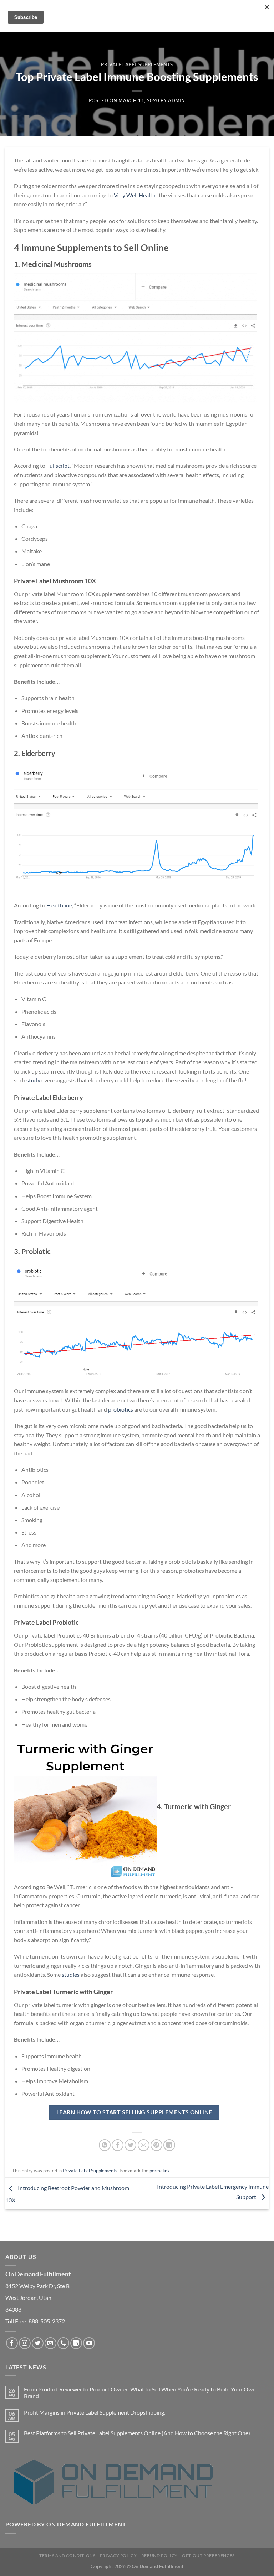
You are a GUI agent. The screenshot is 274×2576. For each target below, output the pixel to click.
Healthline (59, 905)
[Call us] (63, 2343)
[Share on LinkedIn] (169, 2145)
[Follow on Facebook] (12, 2343)
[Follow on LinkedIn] (76, 2343)
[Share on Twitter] (130, 2145)
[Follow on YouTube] (89, 2343)
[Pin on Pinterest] (156, 2145)
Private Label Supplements (137, 64)
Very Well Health (135, 195)
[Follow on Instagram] (25, 2343)
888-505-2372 (47, 2321)
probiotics (121, 1409)
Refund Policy (159, 2556)
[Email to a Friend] (144, 2145)
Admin (177, 100)
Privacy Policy (118, 2556)
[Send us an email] (50, 2343)
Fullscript (58, 465)
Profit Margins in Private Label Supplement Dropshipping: (95, 2412)
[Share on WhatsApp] (105, 2145)
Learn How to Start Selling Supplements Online (134, 2112)
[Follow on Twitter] (38, 2343)
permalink (160, 2171)
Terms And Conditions (67, 2556)
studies (71, 1974)
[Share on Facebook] (118, 2145)
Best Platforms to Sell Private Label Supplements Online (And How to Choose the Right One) (137, 2433)
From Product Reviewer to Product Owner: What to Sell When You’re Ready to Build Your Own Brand (140, 2393)
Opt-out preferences (208, 2556)
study (33, 1080)
